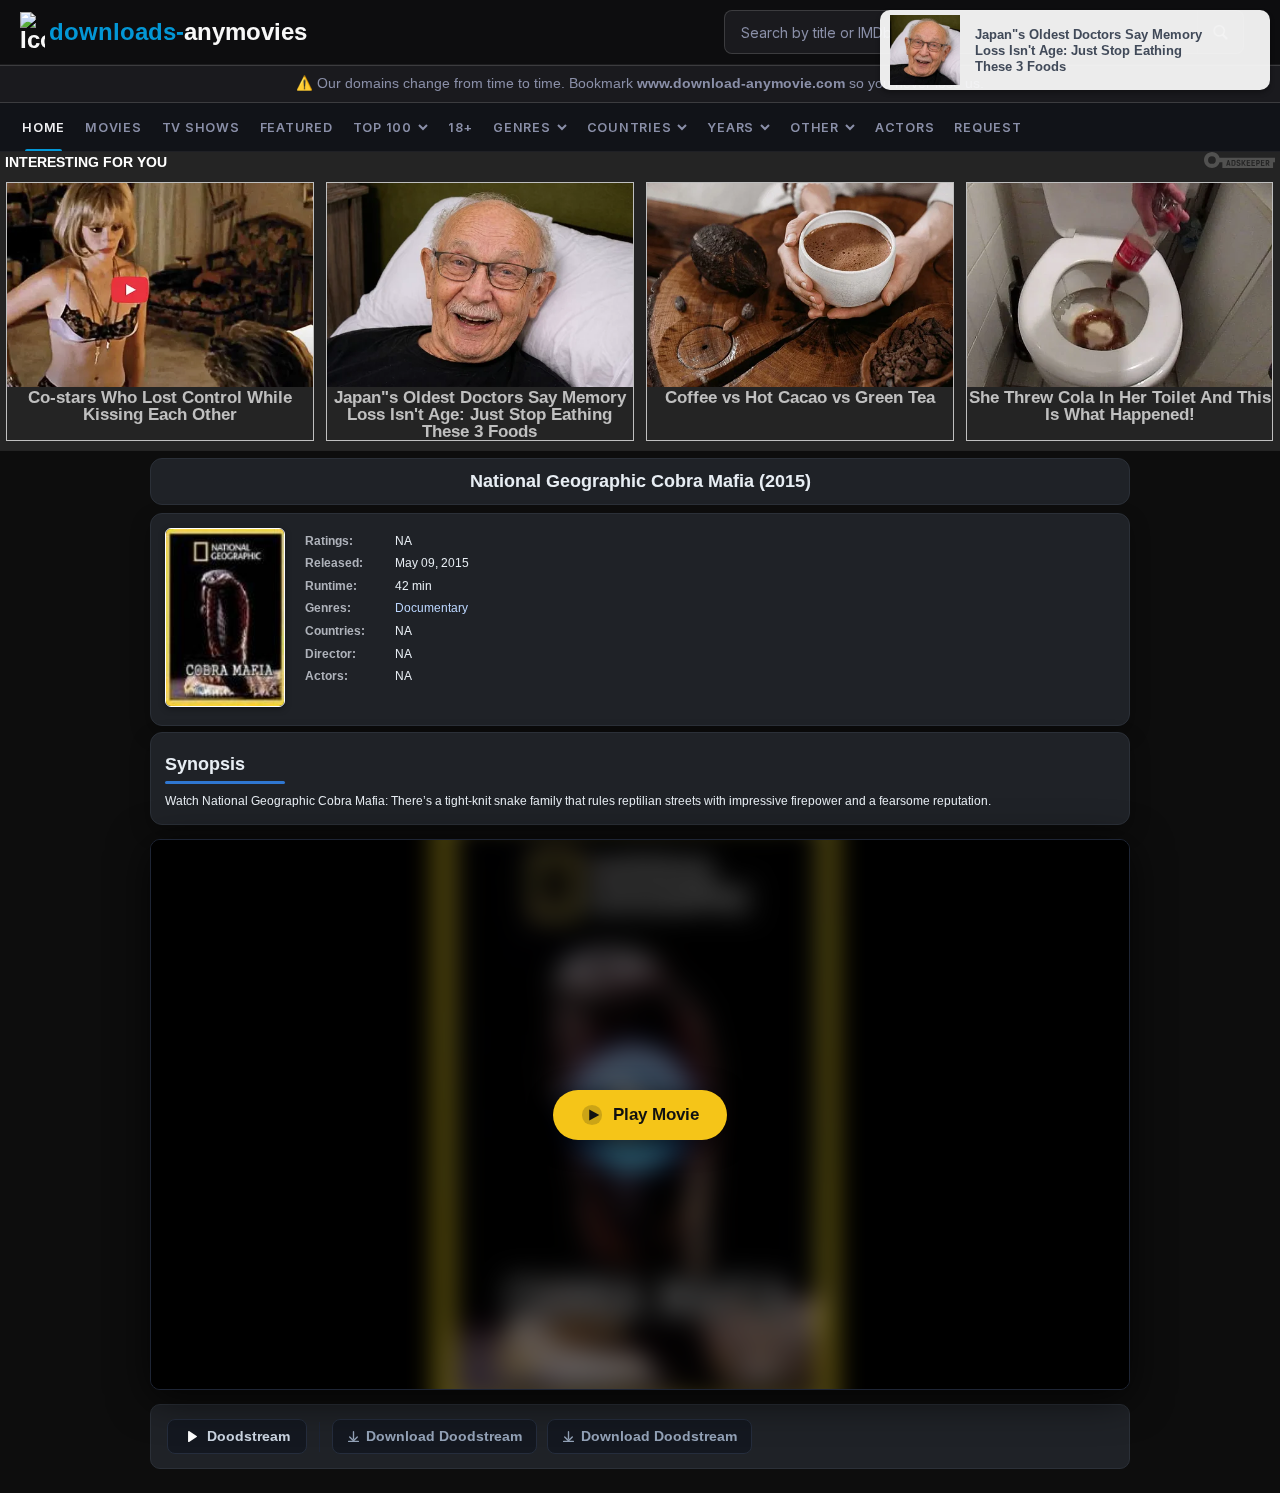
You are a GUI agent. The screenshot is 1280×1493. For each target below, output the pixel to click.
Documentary (431, 608)
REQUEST (987, 127)
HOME (43, 127)
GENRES (522, 127)
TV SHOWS (201, 127)
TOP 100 (382, 127)
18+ (460, 127)
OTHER (814, 127)
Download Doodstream (444, 1436)
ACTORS (905, 127)
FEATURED (296, 127)
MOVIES (113, 127)
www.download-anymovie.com (743, 83)
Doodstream (248, 1436)
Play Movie (656, 1114)
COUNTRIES (629, 127)
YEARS (730, 127)
